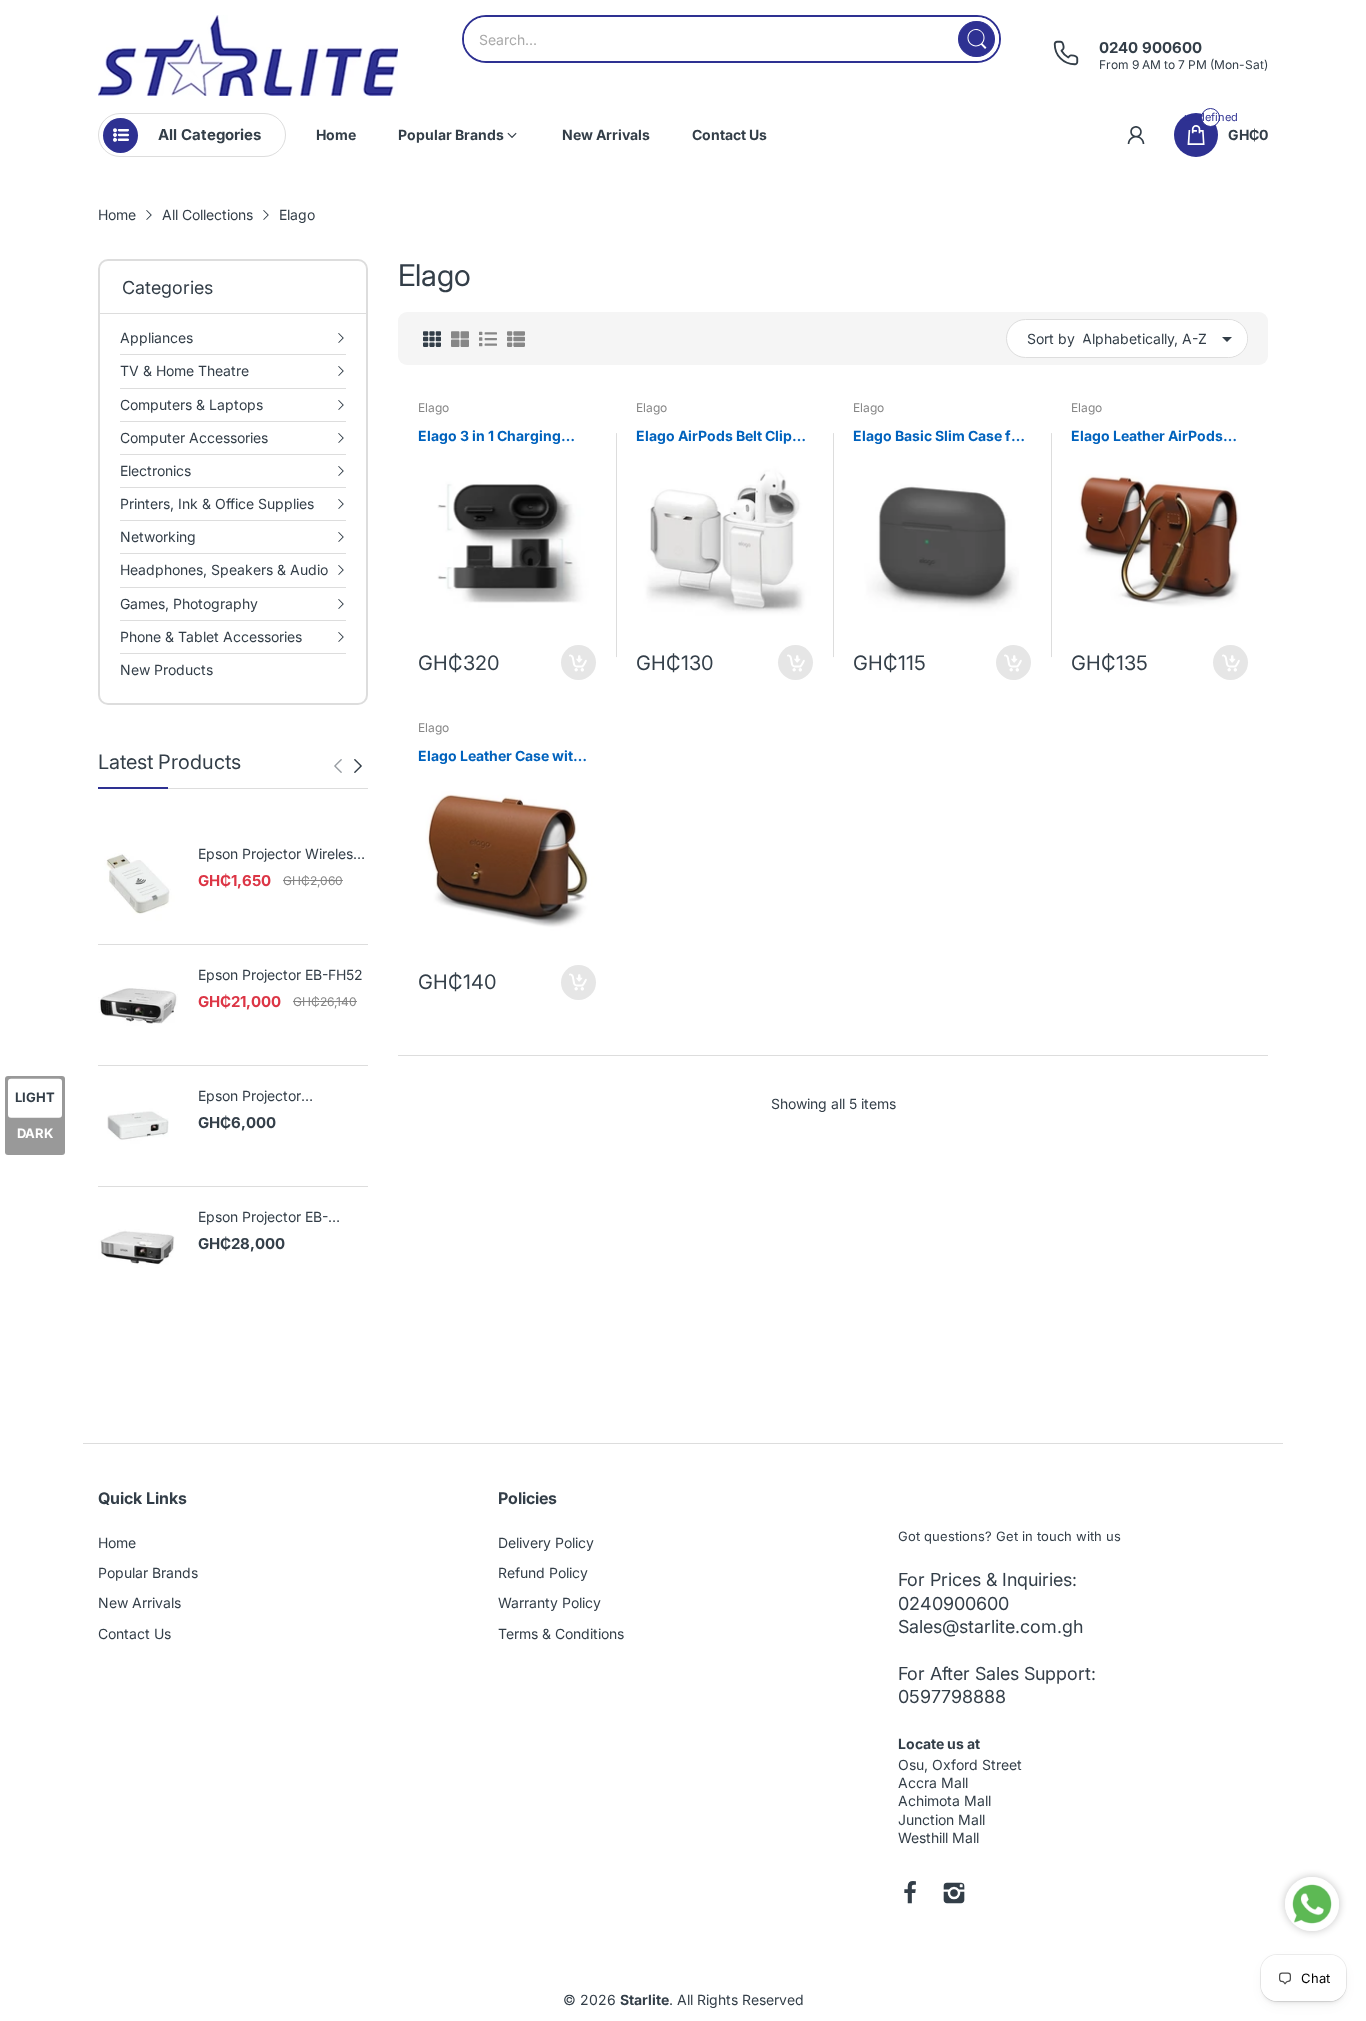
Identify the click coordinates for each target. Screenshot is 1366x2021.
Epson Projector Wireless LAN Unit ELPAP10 (279, 854)
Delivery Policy (546, 1542)
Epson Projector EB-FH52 (280, 974)
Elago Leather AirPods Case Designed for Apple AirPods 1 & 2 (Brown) (1155, 436)
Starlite (644, 1999)
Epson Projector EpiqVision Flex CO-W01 (277, 1096)
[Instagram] (954, 1895)
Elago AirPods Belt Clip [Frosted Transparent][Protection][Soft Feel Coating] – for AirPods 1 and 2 (716, 436)
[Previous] (358, 766)
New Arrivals (139, 1602)
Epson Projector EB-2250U (263, 1217)
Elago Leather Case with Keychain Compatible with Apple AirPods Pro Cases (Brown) (500, 756)
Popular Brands (148, 1572)
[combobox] (731, 39)
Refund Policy (543, 1572)
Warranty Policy (549, 1602)
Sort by (1051, 338)
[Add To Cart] (578, 662)
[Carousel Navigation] (348, 766)
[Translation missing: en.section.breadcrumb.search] (976, 39)
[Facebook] (910, 1895)
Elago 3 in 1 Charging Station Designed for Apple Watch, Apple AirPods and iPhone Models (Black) (489, 436)
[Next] (338, 766)
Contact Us (134, 1633)
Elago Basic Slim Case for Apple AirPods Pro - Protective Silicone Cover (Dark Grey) (939, 436)
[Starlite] (248, 55)
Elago (433, 407)
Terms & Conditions (561, 1633)
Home (117, 1542)
